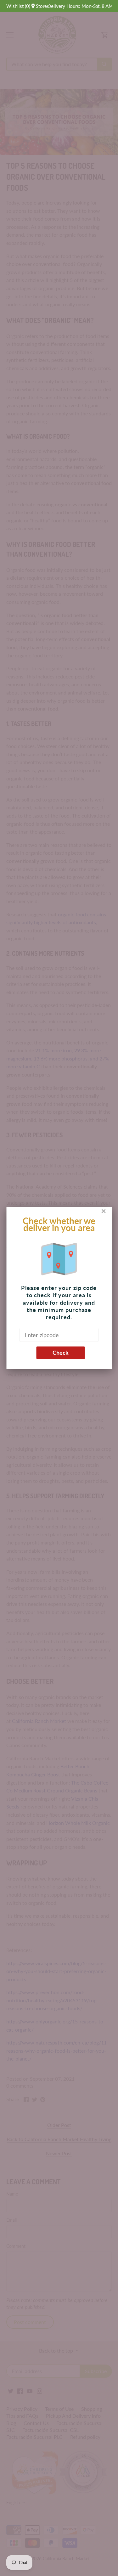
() (18, 6)
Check (61, 1353)
